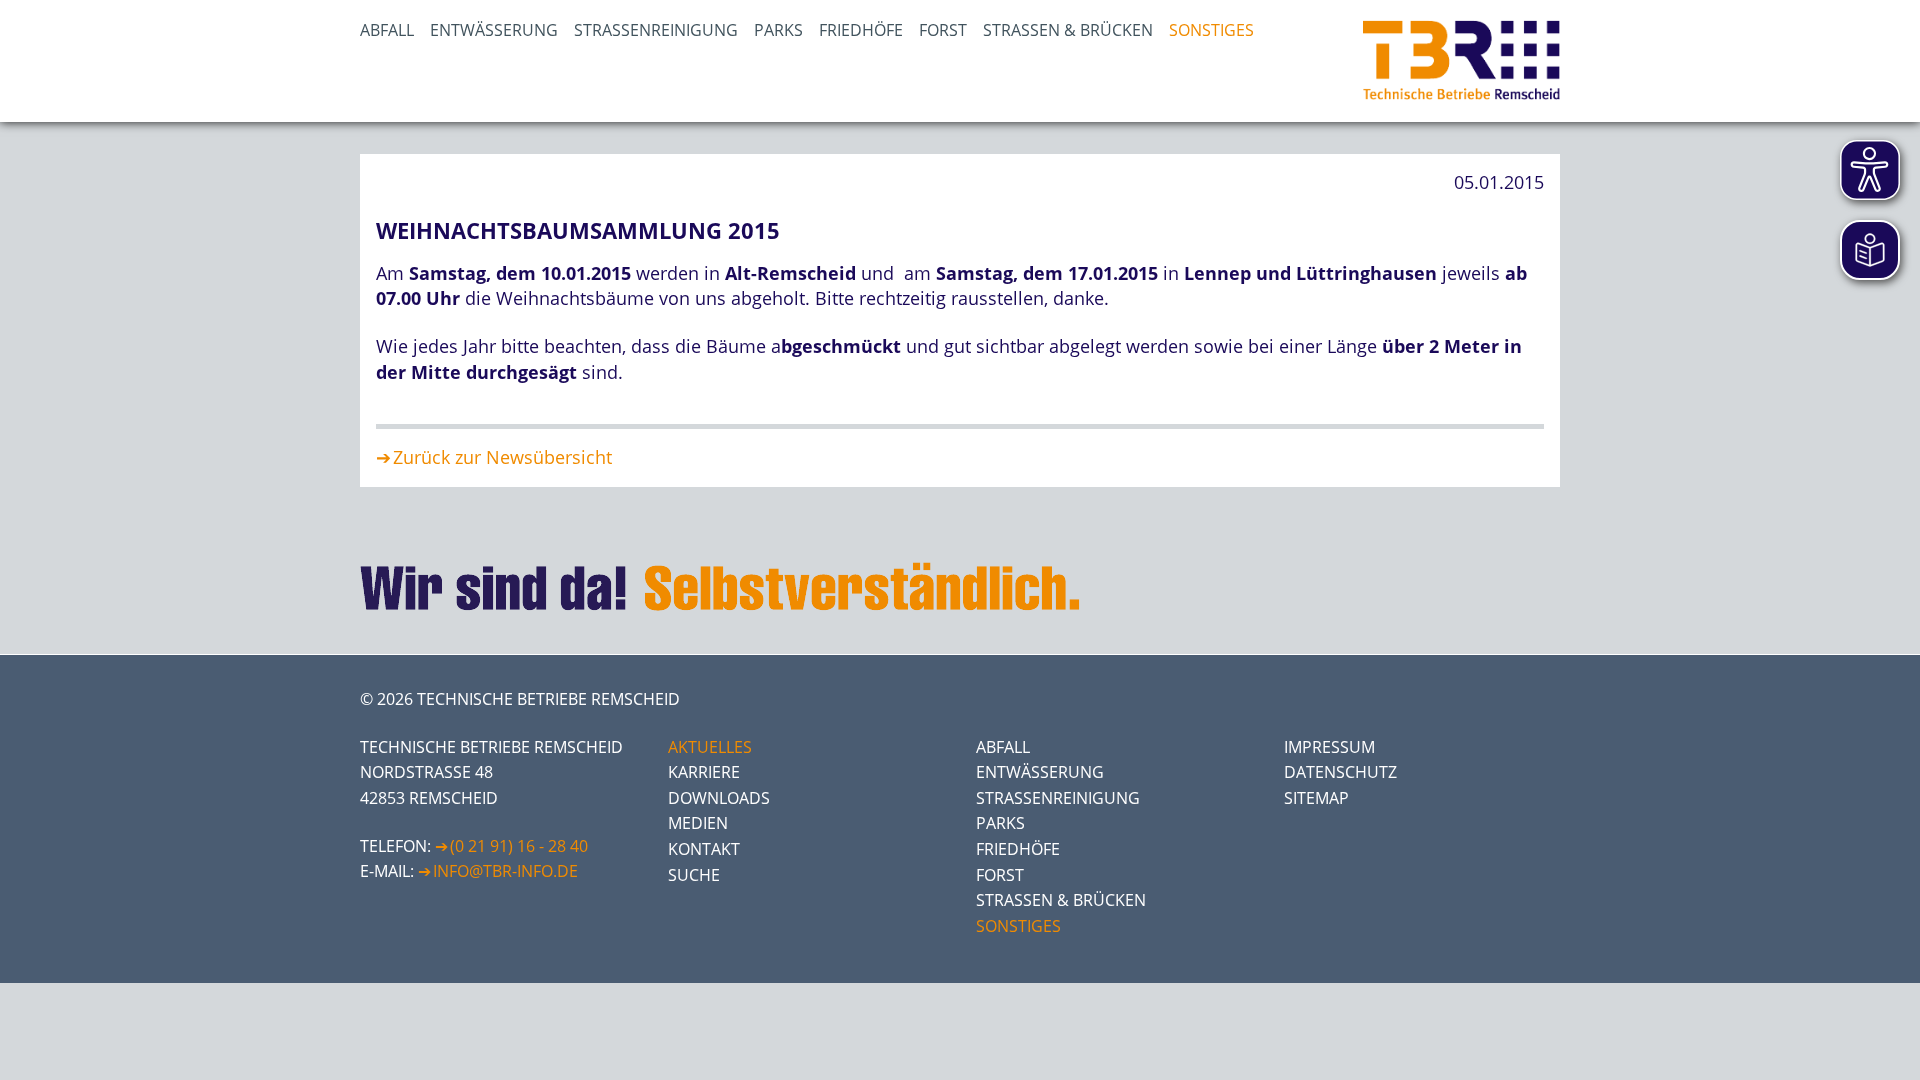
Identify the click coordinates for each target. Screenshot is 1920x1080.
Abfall (387, 30)
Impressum (1329, 747)
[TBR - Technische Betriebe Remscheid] (1461, 61)
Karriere (704, 772)
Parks (778, 30)
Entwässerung (494, 30)
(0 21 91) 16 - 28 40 (519, 846)
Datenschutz (1340, 772)
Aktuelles (710, 747)
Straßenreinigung (656, 30)
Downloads (719, 798)
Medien (698, 823)
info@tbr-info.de (505, 871)
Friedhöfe (861, 30)
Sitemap (1316, 798)
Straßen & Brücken (1068, 30)
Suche (694, 875)
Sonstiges (1211, 30)
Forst (943, 30)
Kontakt (704, 849)
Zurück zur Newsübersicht (502, 457)
